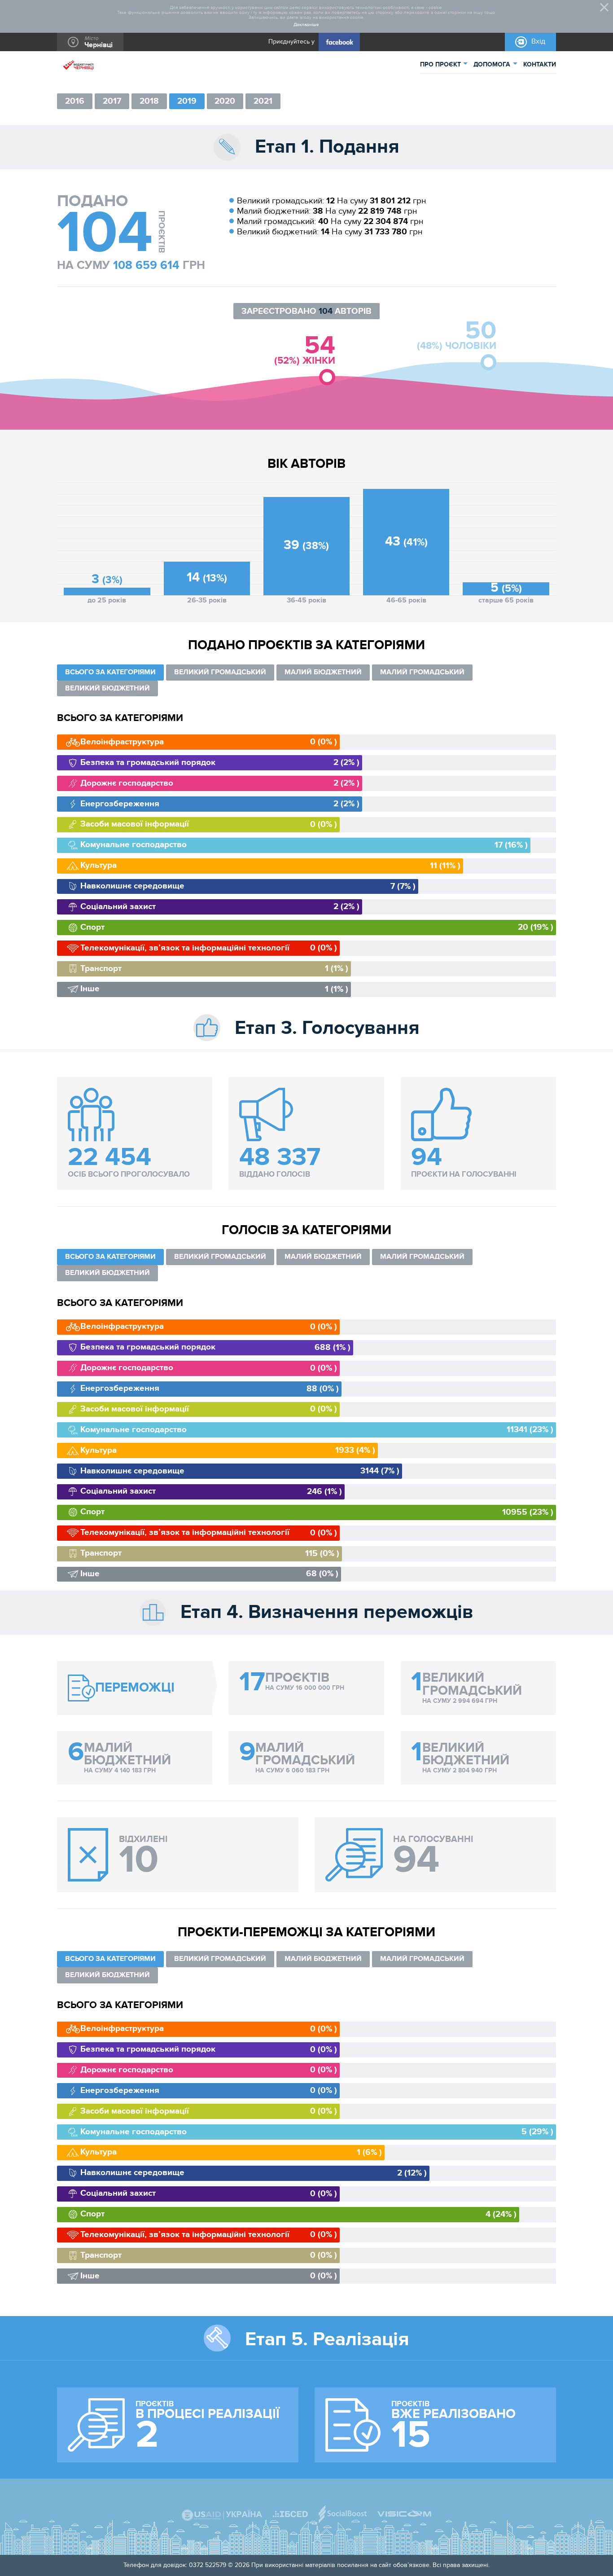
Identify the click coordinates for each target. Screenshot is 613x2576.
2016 (75, 101)
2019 (187, 101)
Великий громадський (220, 672)
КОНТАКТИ (540, 64)
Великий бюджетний (107, 688)
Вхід (538, 42)
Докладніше (306, 25)
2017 (112, 101)
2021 (263, 101)
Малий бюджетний (323, 672)
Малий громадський (422, 672)
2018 (149, 101)
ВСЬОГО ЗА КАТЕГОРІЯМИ (110, 672)
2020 (225, 101)
